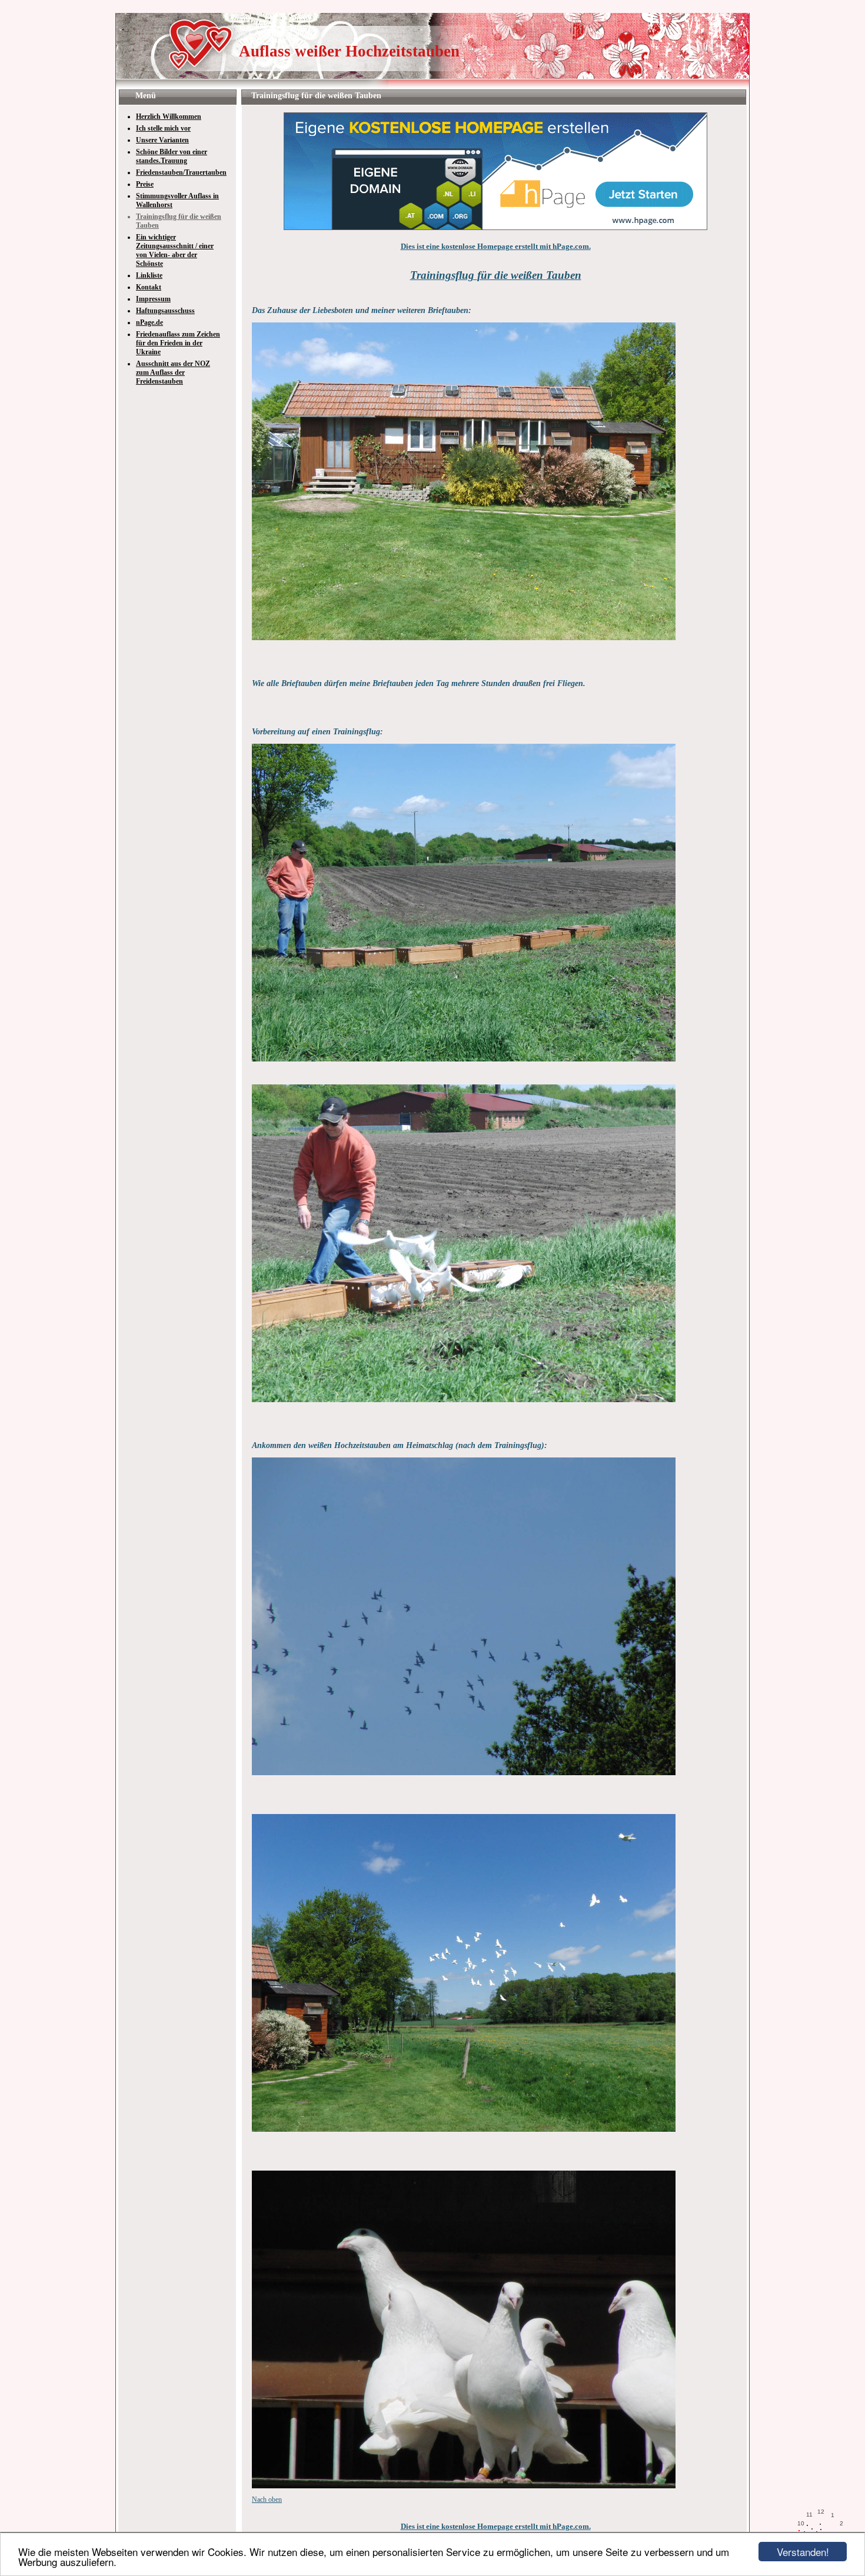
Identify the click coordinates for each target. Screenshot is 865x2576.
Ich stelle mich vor (163, 128)
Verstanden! (803, 2552)
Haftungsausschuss (165, 311)
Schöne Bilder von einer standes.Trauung (172, 156)
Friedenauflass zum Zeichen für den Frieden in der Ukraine (178, 343)
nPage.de (149, 322)
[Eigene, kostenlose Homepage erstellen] (495, 228)
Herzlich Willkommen (169, 117)
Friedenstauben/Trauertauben (181, 172)
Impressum (153, 299)
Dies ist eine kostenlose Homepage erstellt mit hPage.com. (496, 246)
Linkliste (149, 275)
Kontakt (149, 287)
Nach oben (267, 2500)
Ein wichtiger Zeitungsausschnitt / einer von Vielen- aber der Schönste (175, 250)
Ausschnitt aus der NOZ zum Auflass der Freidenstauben (173, 372)
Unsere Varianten (162, 140)
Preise (145, 184)
